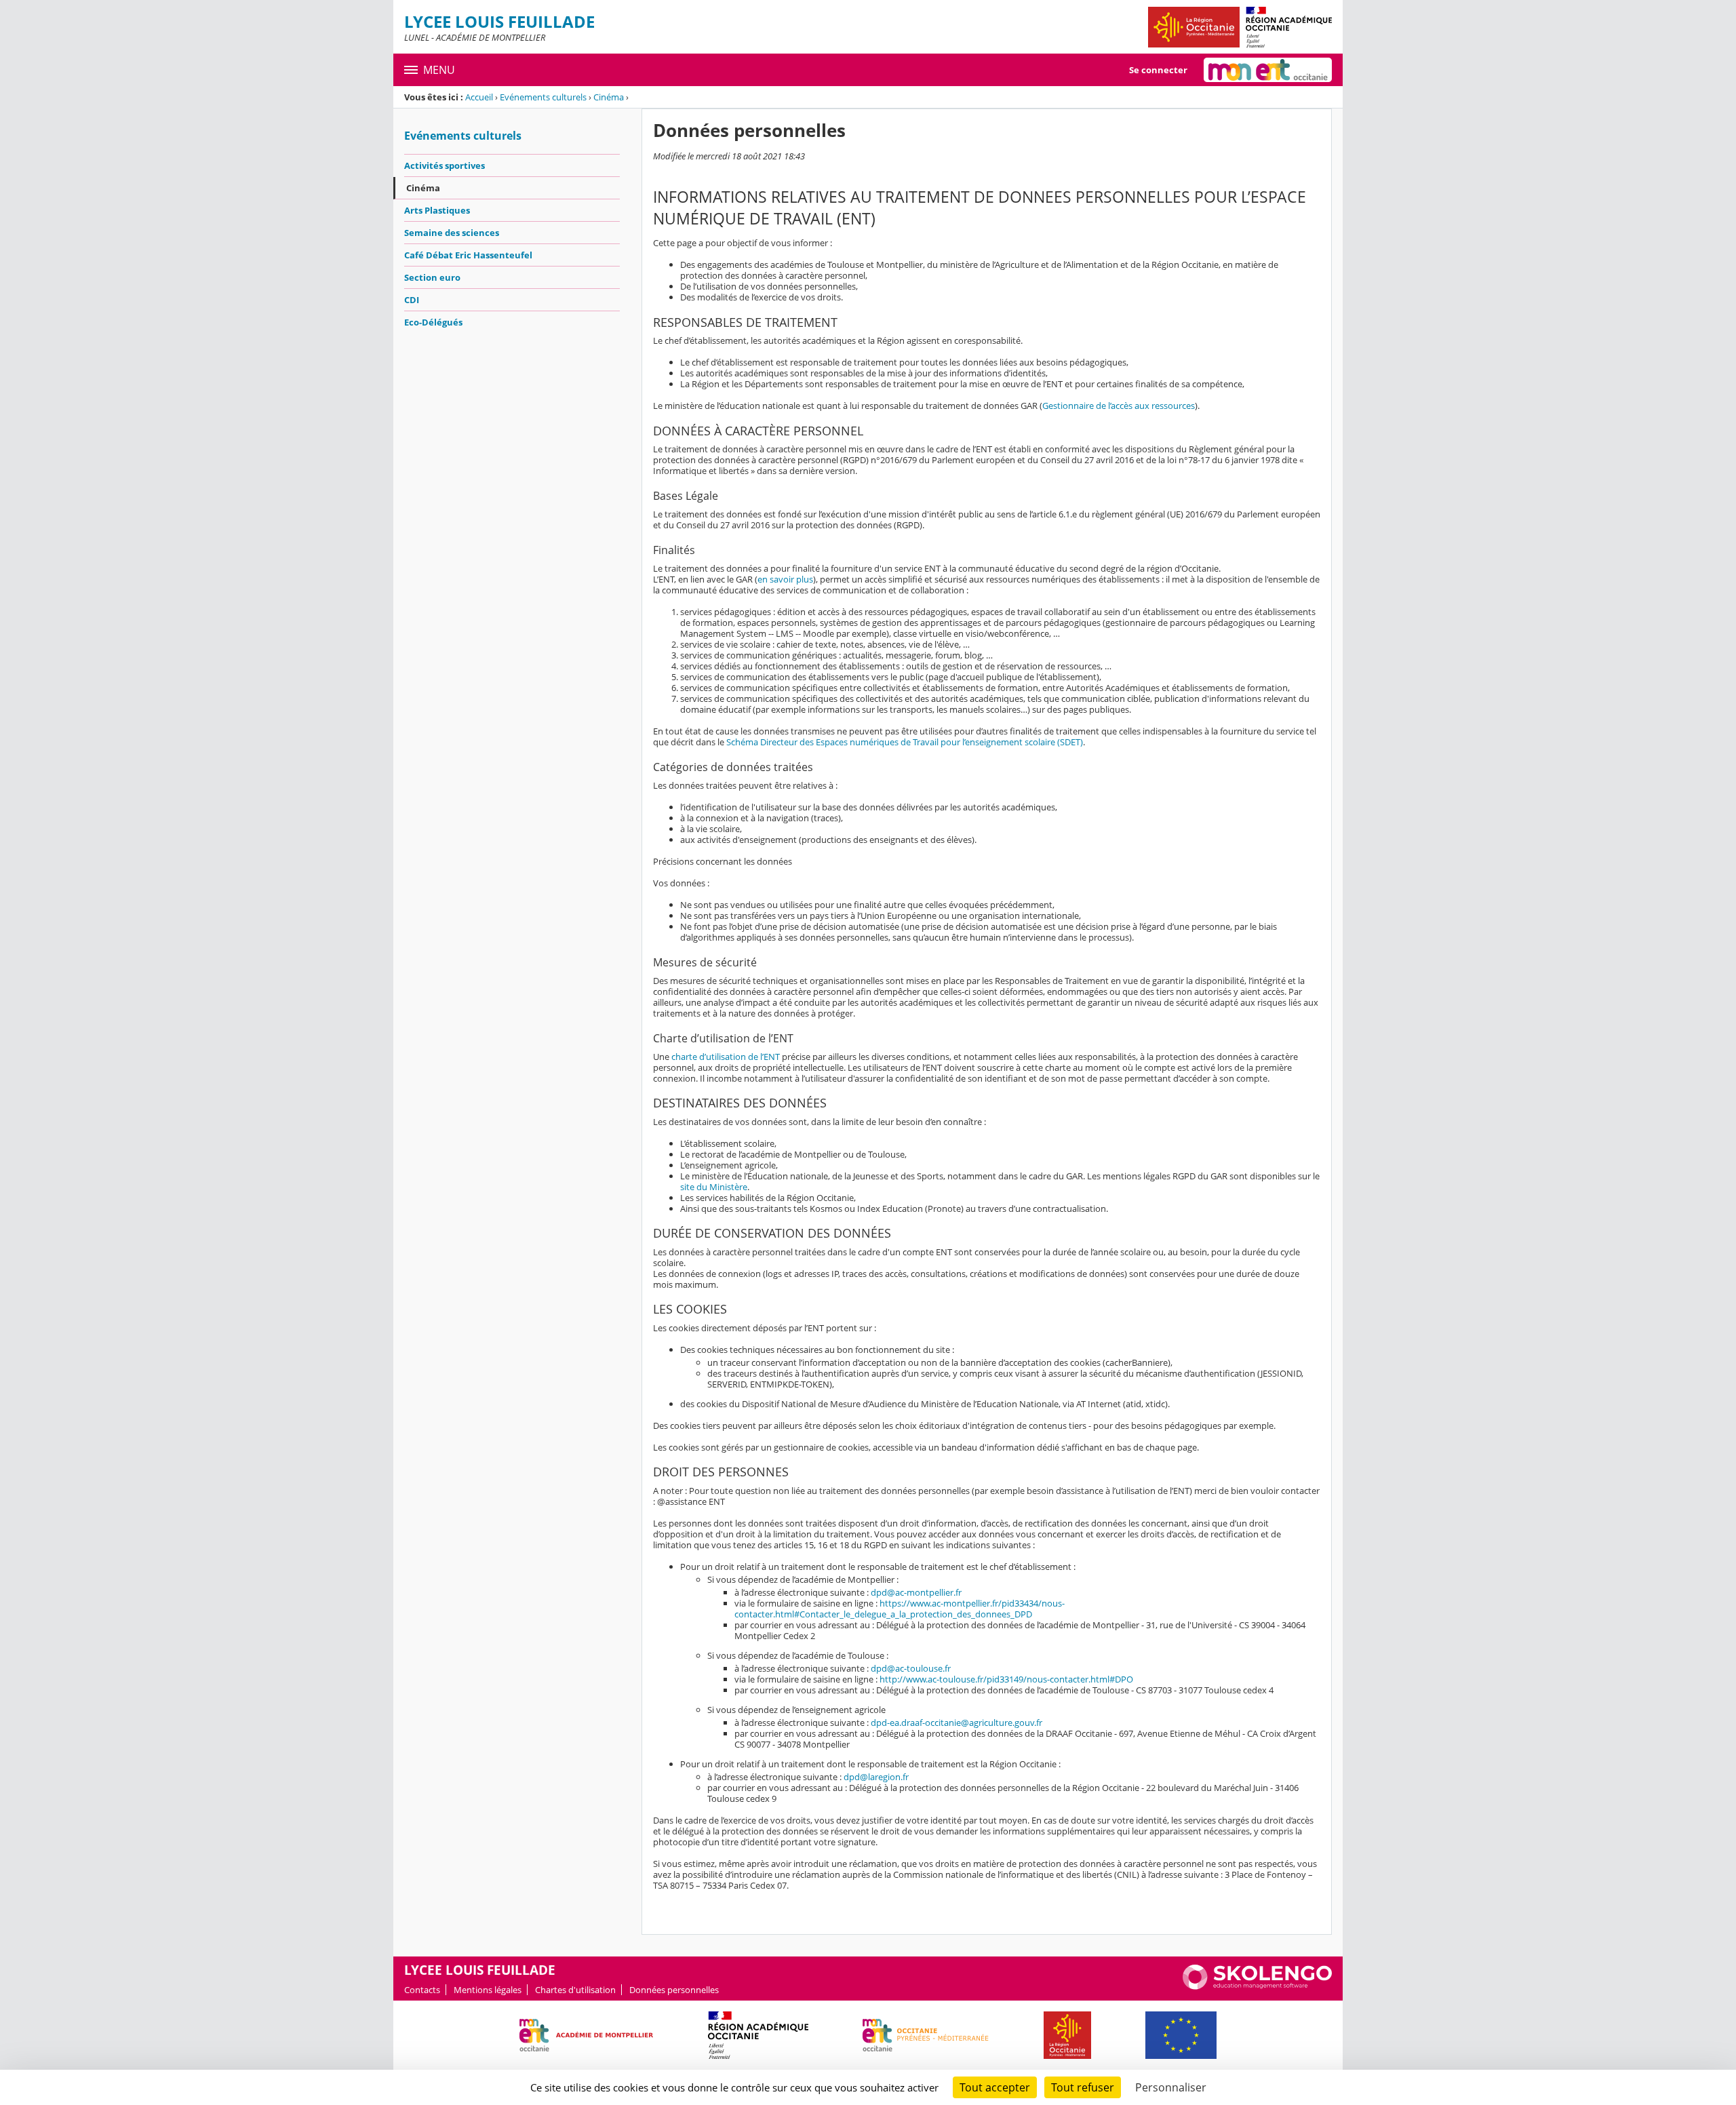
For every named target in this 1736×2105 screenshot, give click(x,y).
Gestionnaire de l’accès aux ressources (1119, 406)
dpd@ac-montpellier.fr (916, 1592)
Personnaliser (1171, 2087)
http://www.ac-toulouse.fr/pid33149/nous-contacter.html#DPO (1006, 1679)
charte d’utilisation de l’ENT (726, 1057)
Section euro (432, 277)
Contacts (422, 1990)
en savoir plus (785, 579)
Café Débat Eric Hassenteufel (468, 255)
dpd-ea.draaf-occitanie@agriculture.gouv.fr (956, 1723)
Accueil (479, 97)
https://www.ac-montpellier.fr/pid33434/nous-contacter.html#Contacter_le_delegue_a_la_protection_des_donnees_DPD (900, 1609)
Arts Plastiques (437, 210)
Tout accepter (995, 2087)
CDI (412, 300)
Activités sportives (445, 165)
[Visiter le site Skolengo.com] (1257, 1986)
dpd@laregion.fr (876, 1777)
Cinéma (609, 97)
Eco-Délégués (433, 322)
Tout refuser (1083, 2087)
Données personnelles (674, 1990)
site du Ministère (714, 1187)
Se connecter (1158, 70)
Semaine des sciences (452, 233)
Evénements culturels (543, 97)
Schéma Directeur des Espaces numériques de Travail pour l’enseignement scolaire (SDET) (905, 742)
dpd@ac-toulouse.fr (911, 1668)
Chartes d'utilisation (575, 1990)
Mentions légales (488, 1990)
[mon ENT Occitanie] (1268, 70)
